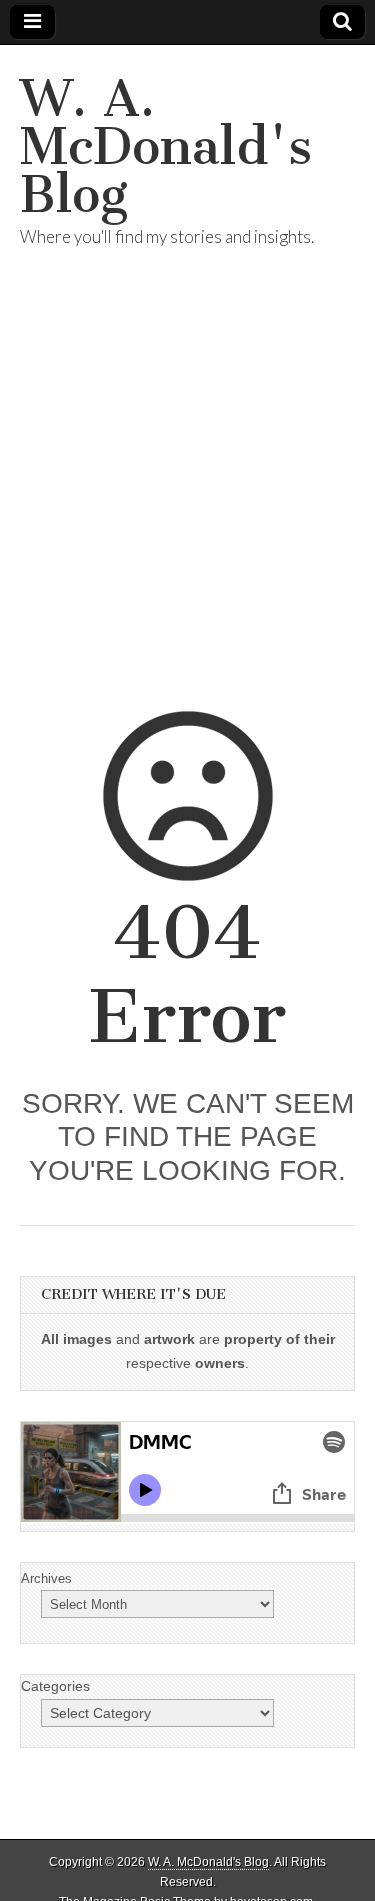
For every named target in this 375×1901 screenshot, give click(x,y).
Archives (46, 1578)
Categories (55, 1686)
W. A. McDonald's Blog (166, 146)
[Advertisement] (187, 503)
